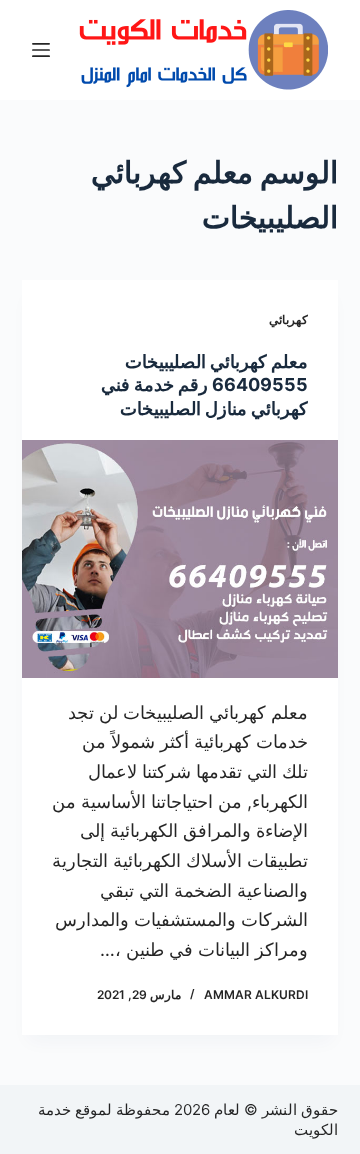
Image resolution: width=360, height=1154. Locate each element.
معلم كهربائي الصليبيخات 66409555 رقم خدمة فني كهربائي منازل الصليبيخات (204, 385)
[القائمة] (41, 50)
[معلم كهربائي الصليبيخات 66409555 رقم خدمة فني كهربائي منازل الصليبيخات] (180, 559)
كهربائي (288, 319)
